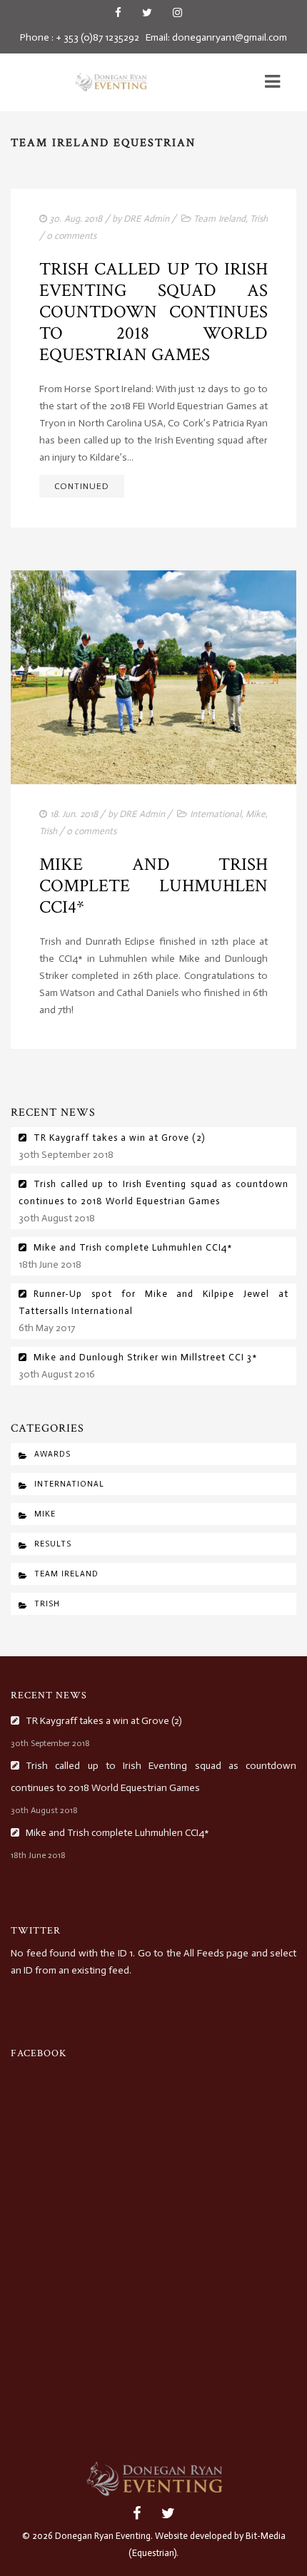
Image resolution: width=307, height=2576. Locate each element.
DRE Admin (146, 219)
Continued (82, 486)
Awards (52, 1454)
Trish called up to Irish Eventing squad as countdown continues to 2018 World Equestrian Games (153, 312)
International (216, 814)
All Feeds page (216, 1953)
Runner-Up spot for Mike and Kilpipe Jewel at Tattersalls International (153, 1302)
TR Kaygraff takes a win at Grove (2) (119, 1138)
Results (53, 1544)
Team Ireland (219, 219)
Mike (256, 814)
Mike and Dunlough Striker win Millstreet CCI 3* (145, 1357)
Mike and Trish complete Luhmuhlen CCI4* (153, 886)
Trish (259, 219)
